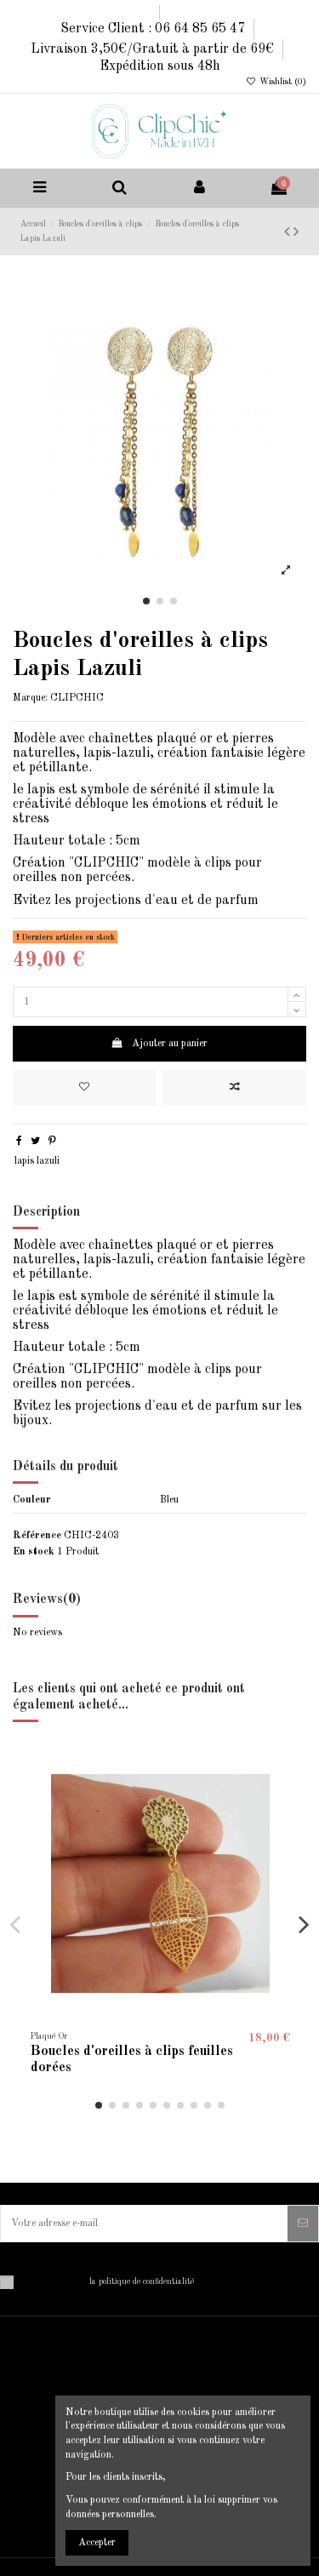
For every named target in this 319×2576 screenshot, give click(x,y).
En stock (34, 1552)
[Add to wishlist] (85, 1088)
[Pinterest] (52, 1142)
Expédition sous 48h (160, 66)
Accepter (97, 2543)
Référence (37, 1536)
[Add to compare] (234, 1088)
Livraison (44, 2433)
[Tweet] (35, 1142)
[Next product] (296, 232)
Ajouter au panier (170, 1044)
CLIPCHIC (77, 698)
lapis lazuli (37, 1161)
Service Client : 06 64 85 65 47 (154, 29)
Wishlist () (282, 82)
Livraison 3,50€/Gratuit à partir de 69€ (154, 49)
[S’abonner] (303, 2224)
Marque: (30, 698)
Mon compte (49, 2396)
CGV (34, 2487)
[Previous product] (289, 232)
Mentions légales (58, 2451)
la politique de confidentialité (142, 2282)
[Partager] (19, 1142)
